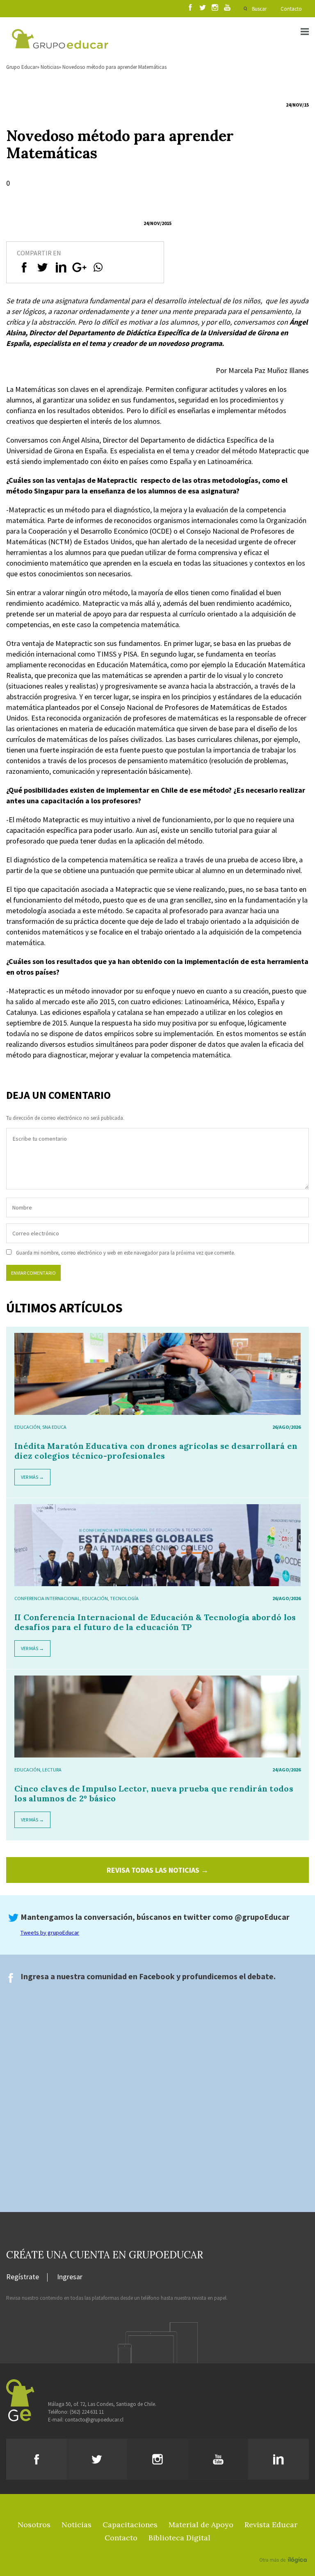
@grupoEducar (262, 1917)
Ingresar (70, 2277)
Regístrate (23, 2277)
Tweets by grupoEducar (50, 1933)
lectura (52, 1770)
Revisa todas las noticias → (157, 1870)
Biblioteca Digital (179, 2538)
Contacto (291, 9)
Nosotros (34, 2525)
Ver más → (32, 1477)
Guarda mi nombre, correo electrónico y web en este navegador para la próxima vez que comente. (126, 1253)
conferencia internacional (47, 1598)
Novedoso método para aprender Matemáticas (114, 67)
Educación (27, 1427)
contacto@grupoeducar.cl (94, 2420)
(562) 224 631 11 (87, 2412)
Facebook (157, 1976)
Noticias (50, 67)
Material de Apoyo (201, 2525)
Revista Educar (271, 2525)
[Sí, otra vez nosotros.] (284, 2548)
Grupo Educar (22, 67)
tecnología (124, 1598)
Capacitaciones (130, 2525)
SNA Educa (54, 1427)
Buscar (259, 9)
